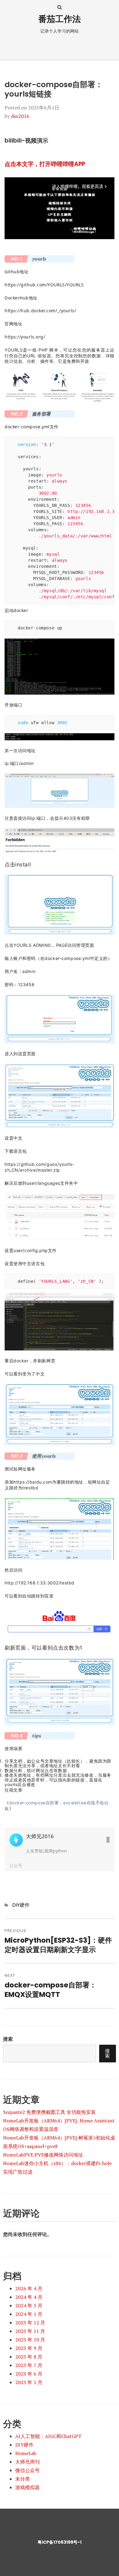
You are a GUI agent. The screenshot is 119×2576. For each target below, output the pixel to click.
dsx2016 (20, 116)
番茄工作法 (60, 19)
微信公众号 (27, 2470)
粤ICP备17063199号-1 (60, 2542)
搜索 (8, 2039)
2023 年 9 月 (29, 2348)
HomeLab (26, 2453)
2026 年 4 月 (29, 2288)
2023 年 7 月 (29, 2365)
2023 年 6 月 (29, 2374)
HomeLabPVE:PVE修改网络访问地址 (43, 2155)
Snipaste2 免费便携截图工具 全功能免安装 (49, 2112)
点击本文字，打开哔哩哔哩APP (45, 164)
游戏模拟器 (27, 2487)
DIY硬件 (21, 1905)
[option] (60, 1849)
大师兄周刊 (27, 2462)
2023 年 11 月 (30, 2331)
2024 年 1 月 (29, 2314)
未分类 (23, 2479)
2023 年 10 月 (30, 2340)
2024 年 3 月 (29, 2305)
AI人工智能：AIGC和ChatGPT (48, 2436)
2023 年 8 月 (29, 2357)
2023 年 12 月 (30, 2323)
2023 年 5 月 (29, 2382)
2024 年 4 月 (29, 2297)
